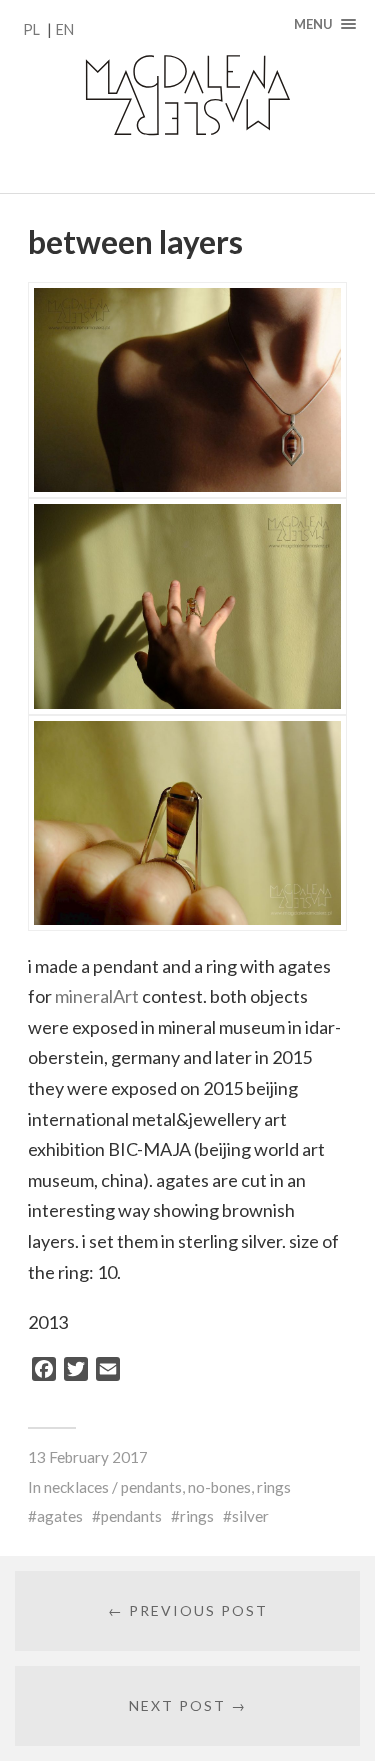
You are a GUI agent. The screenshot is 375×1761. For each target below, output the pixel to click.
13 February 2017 (88, 1457)
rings (274, 1487)
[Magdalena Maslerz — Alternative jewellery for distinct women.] (187, 96)
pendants (131, 1516)
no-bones (219, 1487)
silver (250, 1516)
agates (60, 1516)
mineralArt (97, 996)
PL (31, 29)
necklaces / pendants (113, 1487)
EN (65, 29)
